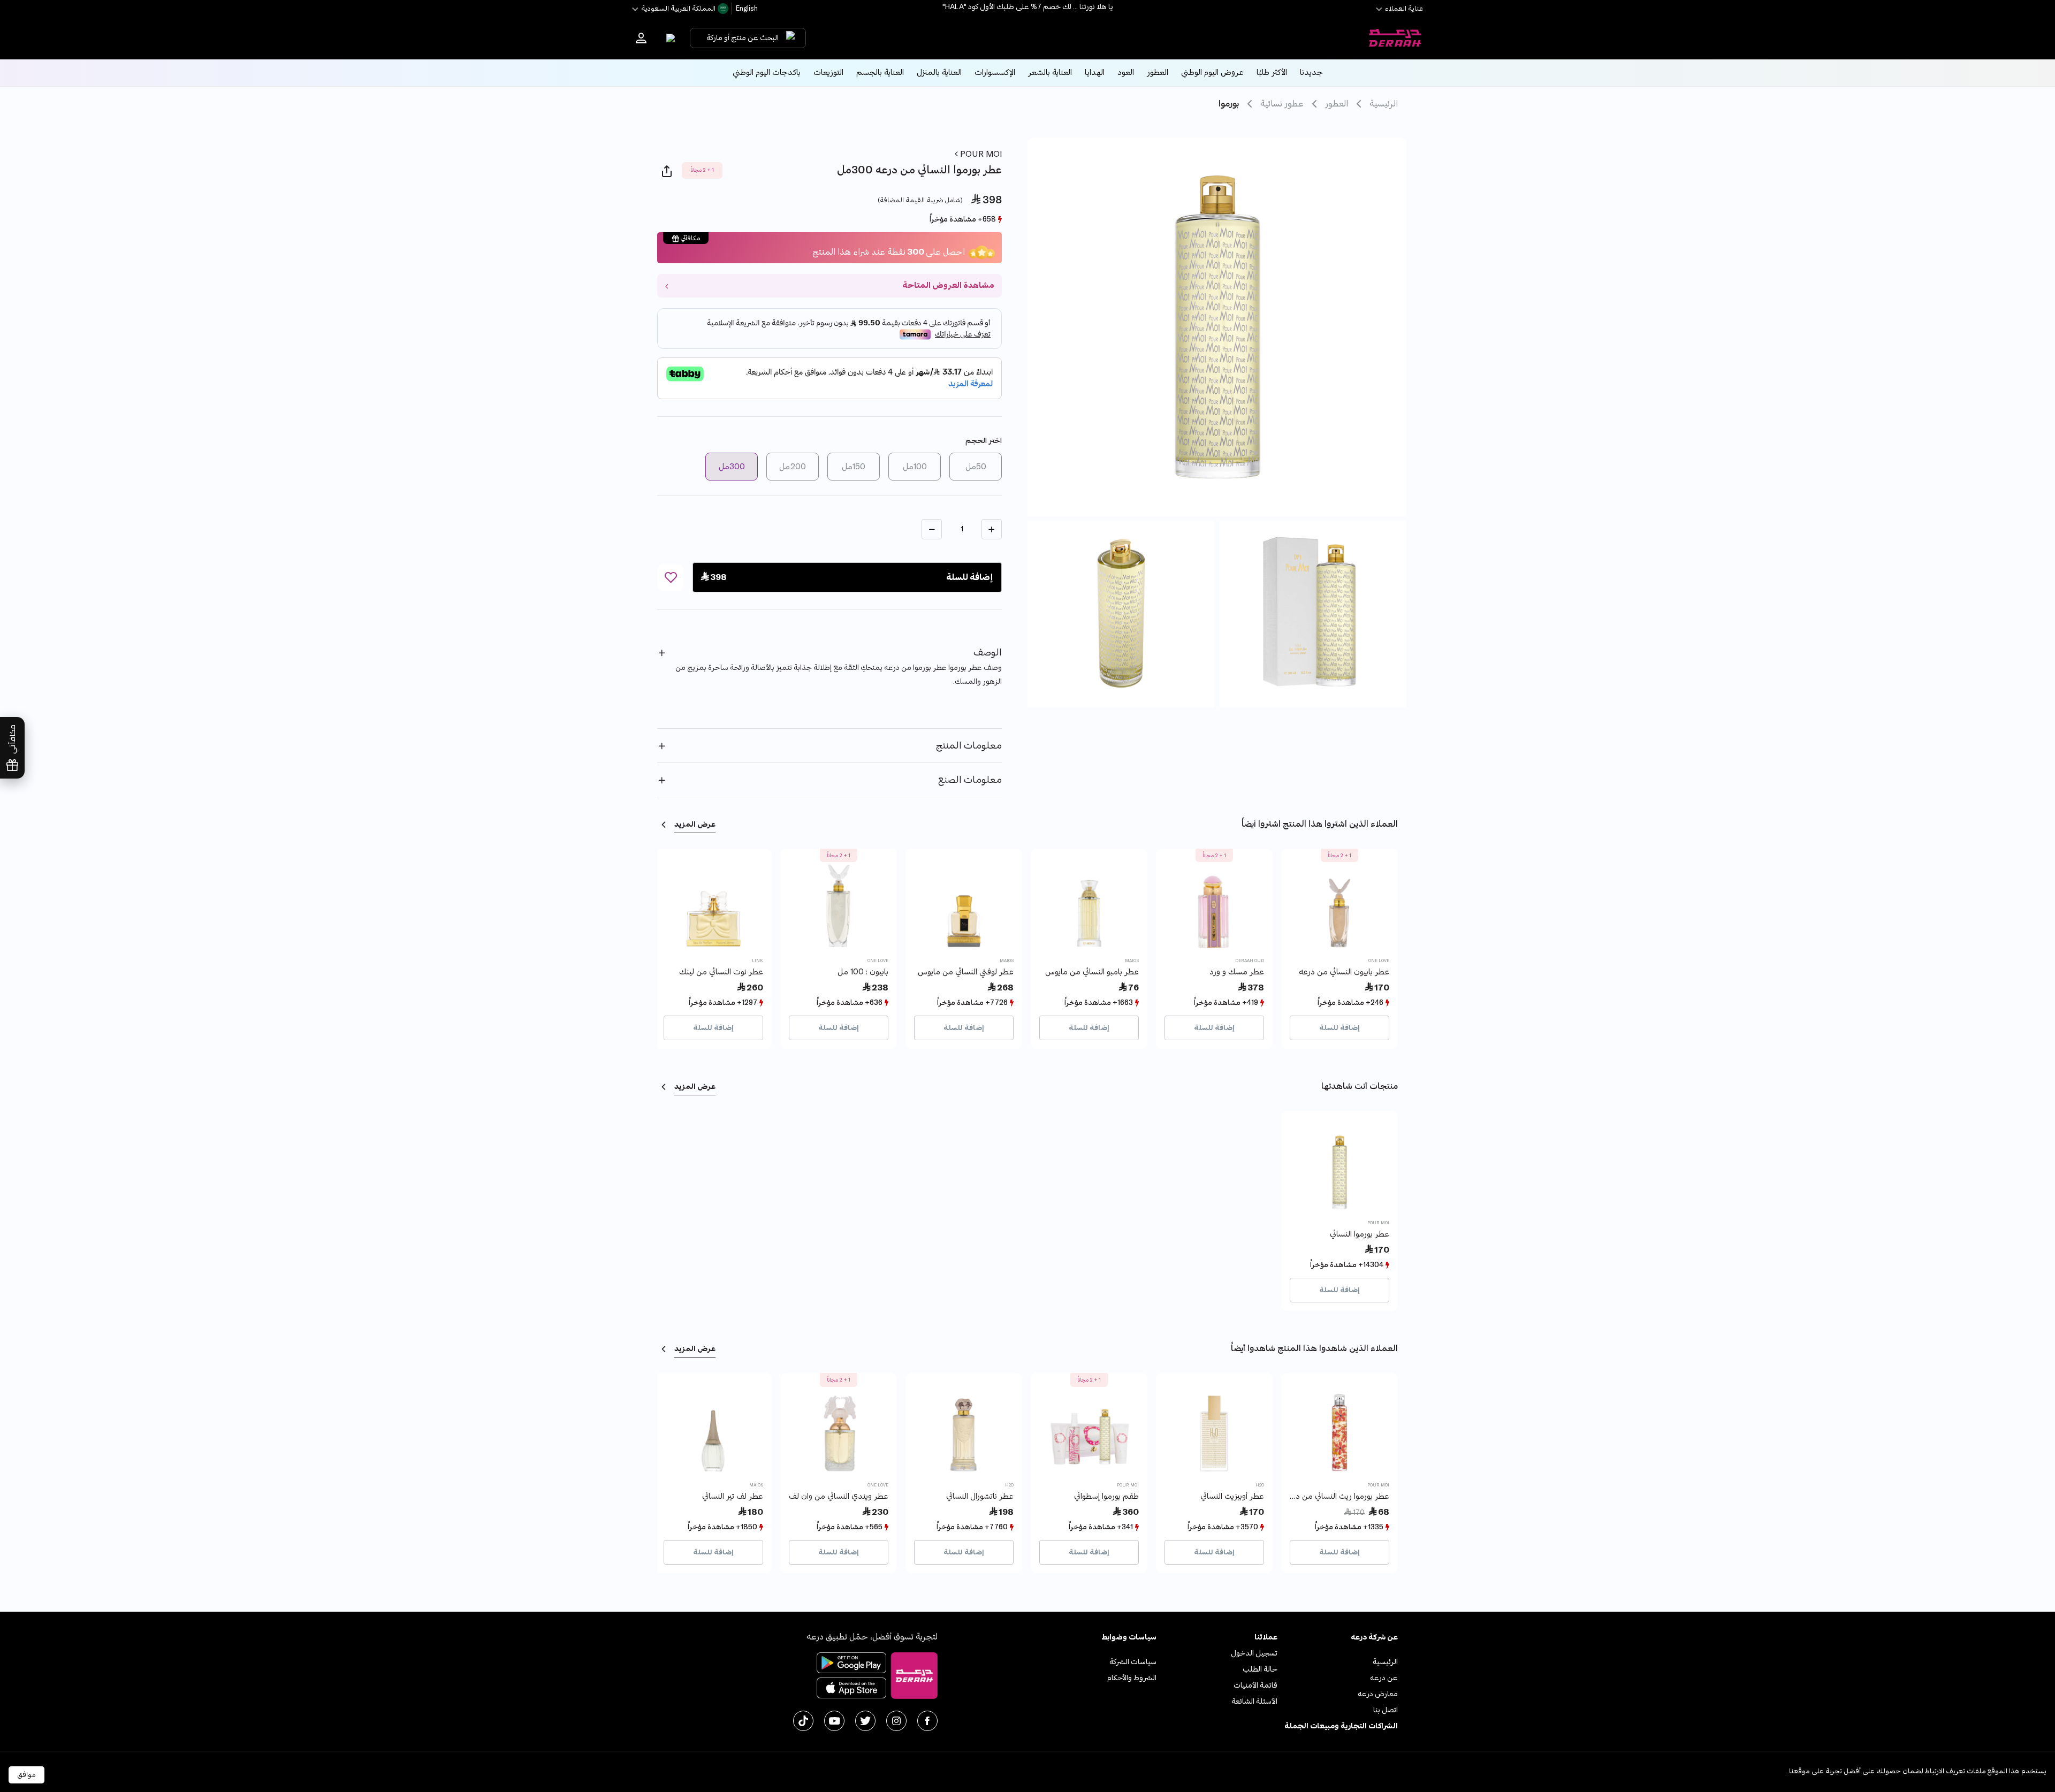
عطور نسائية (1282, 104)
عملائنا (1266, 1637)
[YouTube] (834, 1721)
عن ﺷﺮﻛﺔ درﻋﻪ (1374, 1637)
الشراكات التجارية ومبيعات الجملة (1341, 1726)
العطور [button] (1158, 73)
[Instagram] (896, 1721)
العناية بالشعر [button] (1050, 73)
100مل (915, 467)
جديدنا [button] (1311, 73)
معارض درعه (1378, 1694)
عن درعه (1384, 1678)
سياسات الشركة (1133, 1662)
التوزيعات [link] (828, 73)
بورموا (1229, 104)
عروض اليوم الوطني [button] (1212, 73)
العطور (1337, 104)
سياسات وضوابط (1129, 1637)
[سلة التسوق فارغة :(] (668, 38)
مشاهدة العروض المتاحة (948, 285)
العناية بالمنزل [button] (939, 73)
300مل (732, 467)
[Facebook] (927, 1721)
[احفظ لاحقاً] (671, 577)
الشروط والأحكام (1132, 1678)
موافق (26, 1775)
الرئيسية (1384, 104)
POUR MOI (980, 154)
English (746, 9)
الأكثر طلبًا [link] (1272, 73)
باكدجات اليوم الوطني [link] (767, 73)
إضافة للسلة (1339, 1028)
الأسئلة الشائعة (1254, 1701)
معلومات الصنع (970, 780)
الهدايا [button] (1095, 73)
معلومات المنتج (969, 746)
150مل (854, 467)
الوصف (988, 653)
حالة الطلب (1260, 1669)
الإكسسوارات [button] (995, 73)
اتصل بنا (1386, 1710)
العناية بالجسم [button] (880, 73)
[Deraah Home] (1395, 38)
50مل (976, 467)
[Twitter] (865, 1721)
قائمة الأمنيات (1255, 1685)
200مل (793, 467)
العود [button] (1126, 73)
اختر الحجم (984, 441)
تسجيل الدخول (1254, 1653)
